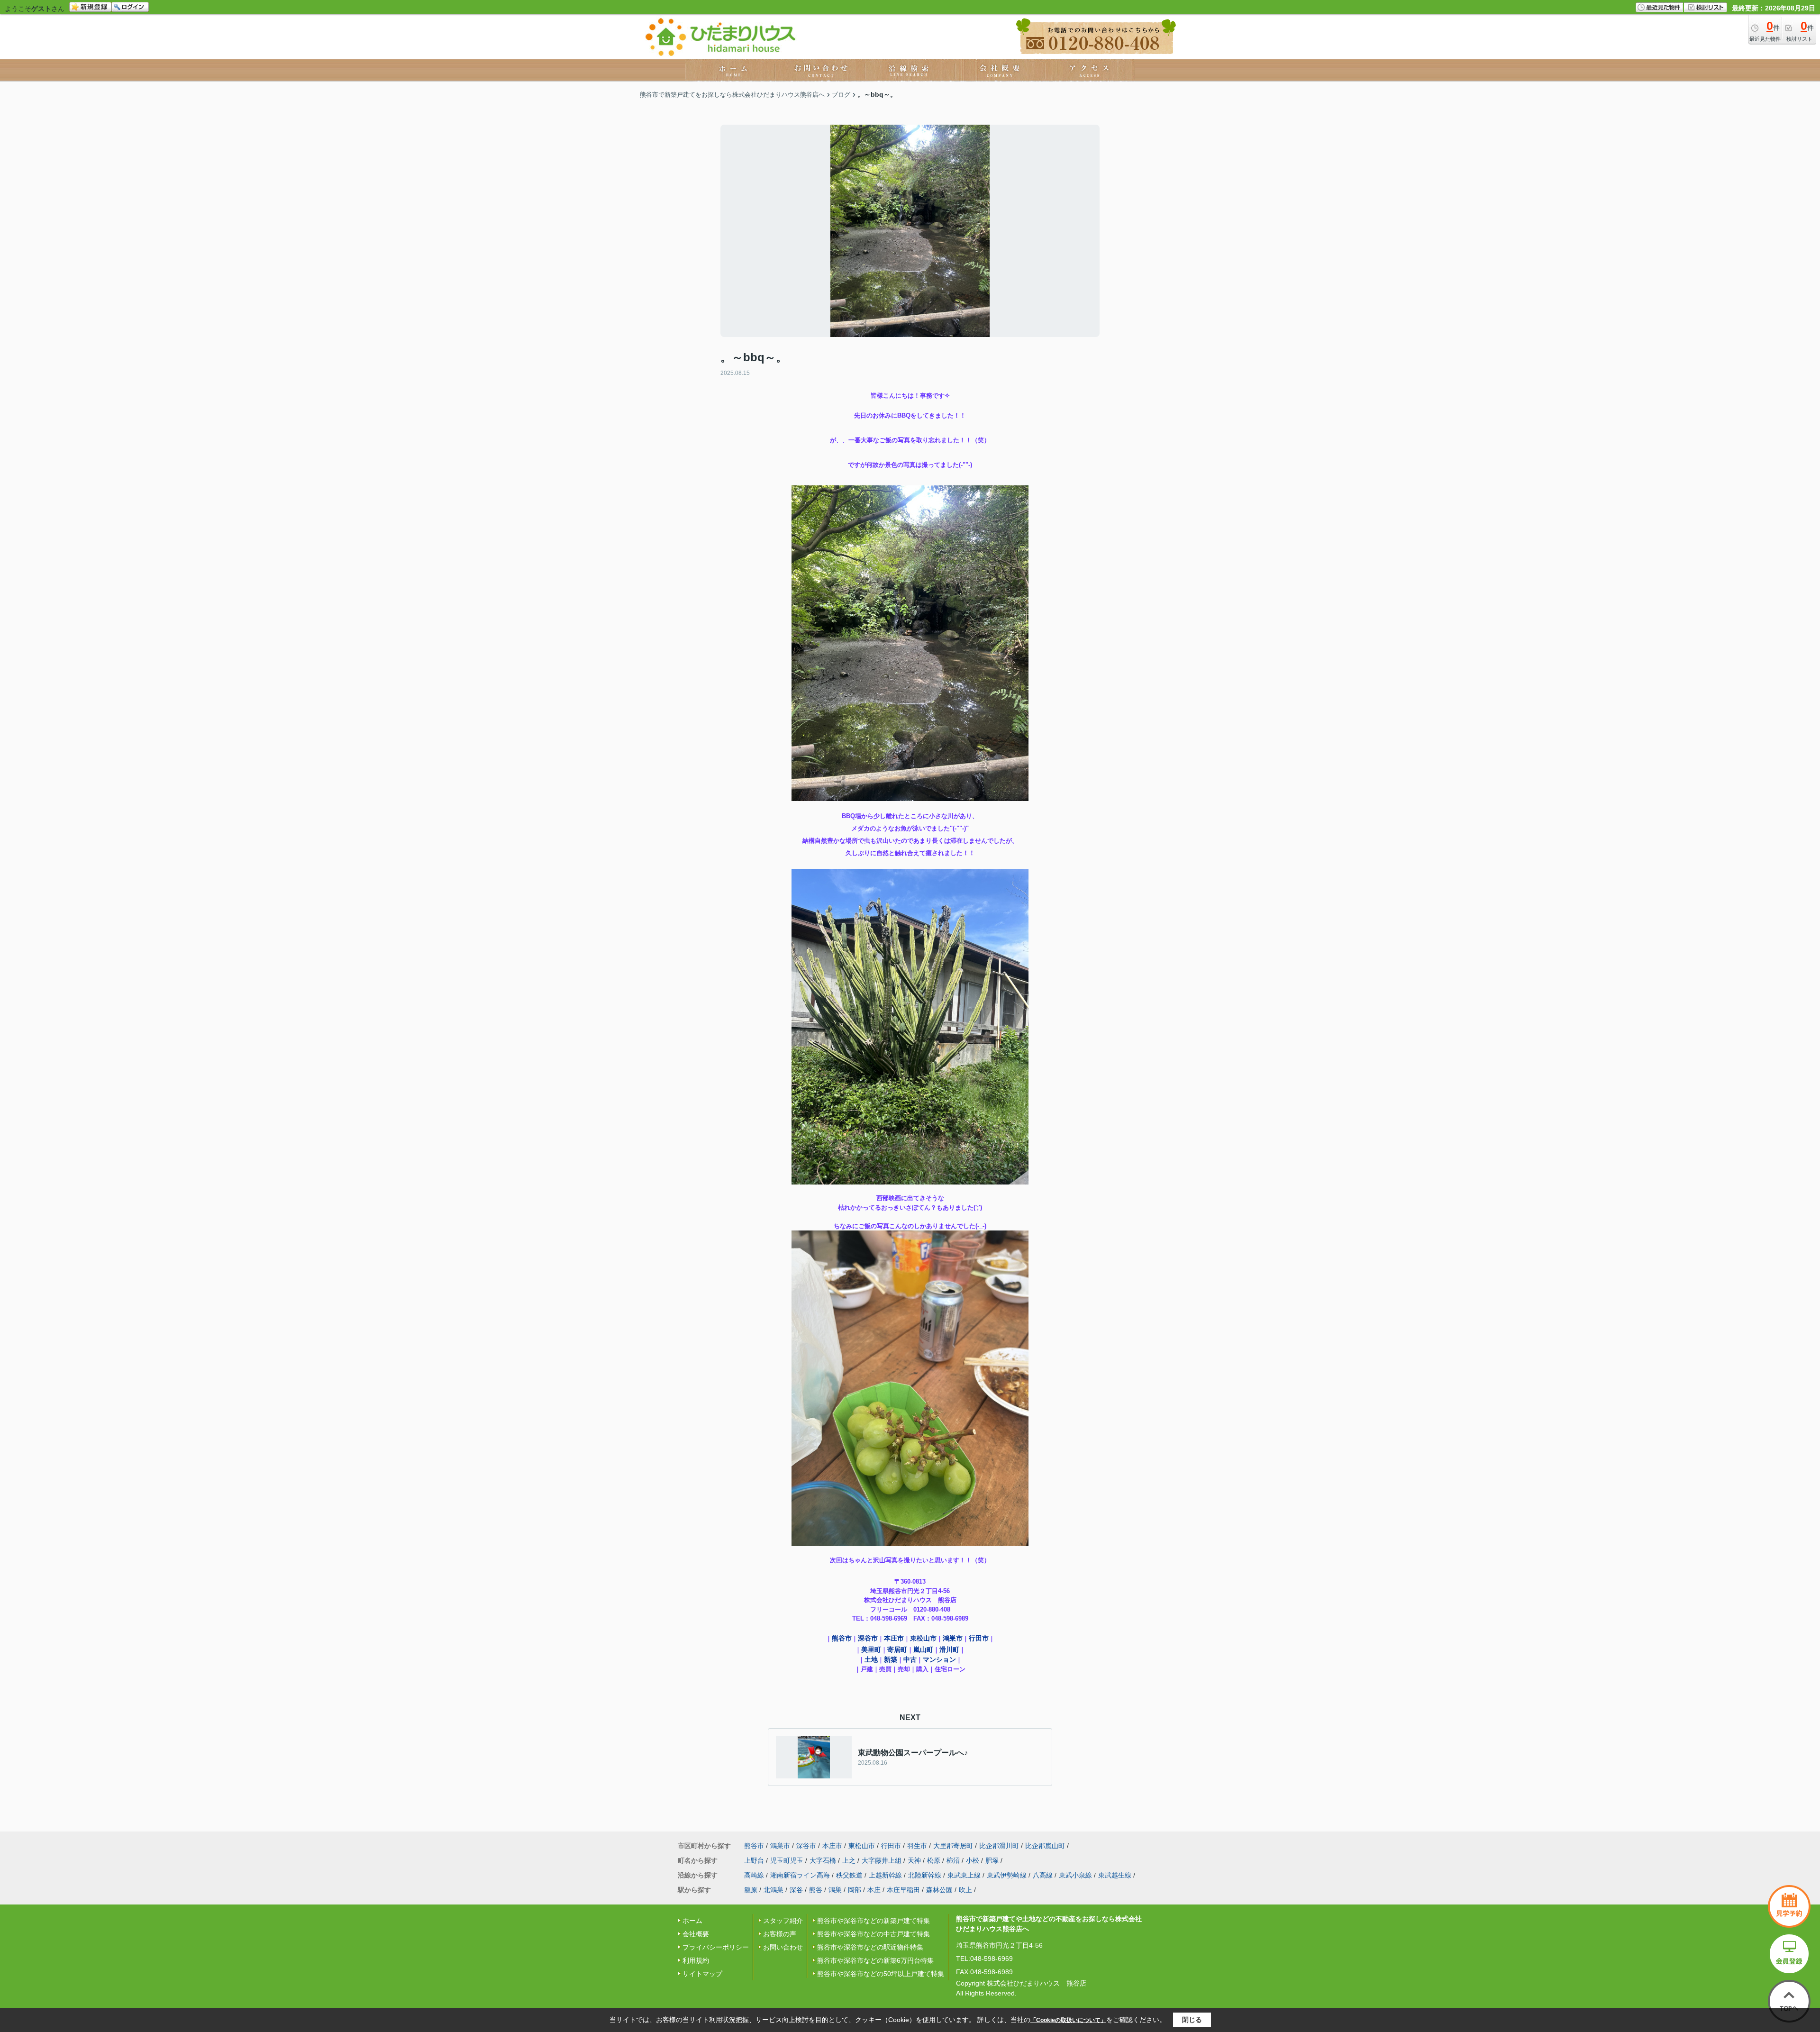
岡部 (855, 1890)
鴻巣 (835, 1890)
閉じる (1192, 2020)
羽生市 (917, 1846)
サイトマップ (702, 1974)
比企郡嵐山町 (1045, 1846)
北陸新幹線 (925, 1875)
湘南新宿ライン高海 (800, 1875)
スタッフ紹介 (783, 1921)
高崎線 (754, 1875)
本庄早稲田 (903, 1890)
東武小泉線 (1075, 1875)
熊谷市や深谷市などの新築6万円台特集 (875, 1960)
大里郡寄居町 (953, 1846)
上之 (849, 1860)
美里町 (871, 1649)
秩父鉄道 (849, 1875)
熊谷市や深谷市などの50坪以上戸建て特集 (881, 1974)
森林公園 (939, 1890)
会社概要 (696, 1934)
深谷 (796, 1890)
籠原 (751, 1890)
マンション (939, 1659)
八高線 (1043, 1875)
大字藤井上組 (882, 1860)
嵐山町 (923, 1649)
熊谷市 (842, 1638)
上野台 (754, 1860)
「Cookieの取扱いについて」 (1068, 2020)
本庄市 (894, 1638)
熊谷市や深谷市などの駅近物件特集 (870, 1947)
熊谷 (816, 1890)
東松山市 (923, 1638)
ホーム (692, 1921)
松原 (934, 1860)
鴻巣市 (953, 1638)
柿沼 (953, 1860)
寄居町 (897, 1649)
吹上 (965, 1890)
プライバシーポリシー (716, 1947)
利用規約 (696, 1960)
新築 (891, 1659)
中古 (910, 1659)
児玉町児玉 (787, 1860)
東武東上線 (964, 1875)
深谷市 (868, 1638)
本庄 (874, 1890)
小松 (973, 1860)
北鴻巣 (773, 1890)
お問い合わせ (783, 1947)
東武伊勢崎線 (1007, 1875)
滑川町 (949, 1649)
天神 (914, 1860)
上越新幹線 (885, 1875)
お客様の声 (780, 1934)
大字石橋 (823, 1860)
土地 (871, 1659)
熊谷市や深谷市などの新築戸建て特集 (874, 1921)
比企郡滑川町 (999, 1846)
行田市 (979, 1638)
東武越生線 (1115, 1875)
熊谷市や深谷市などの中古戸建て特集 (874, 1934)
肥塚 (992, 1860)
